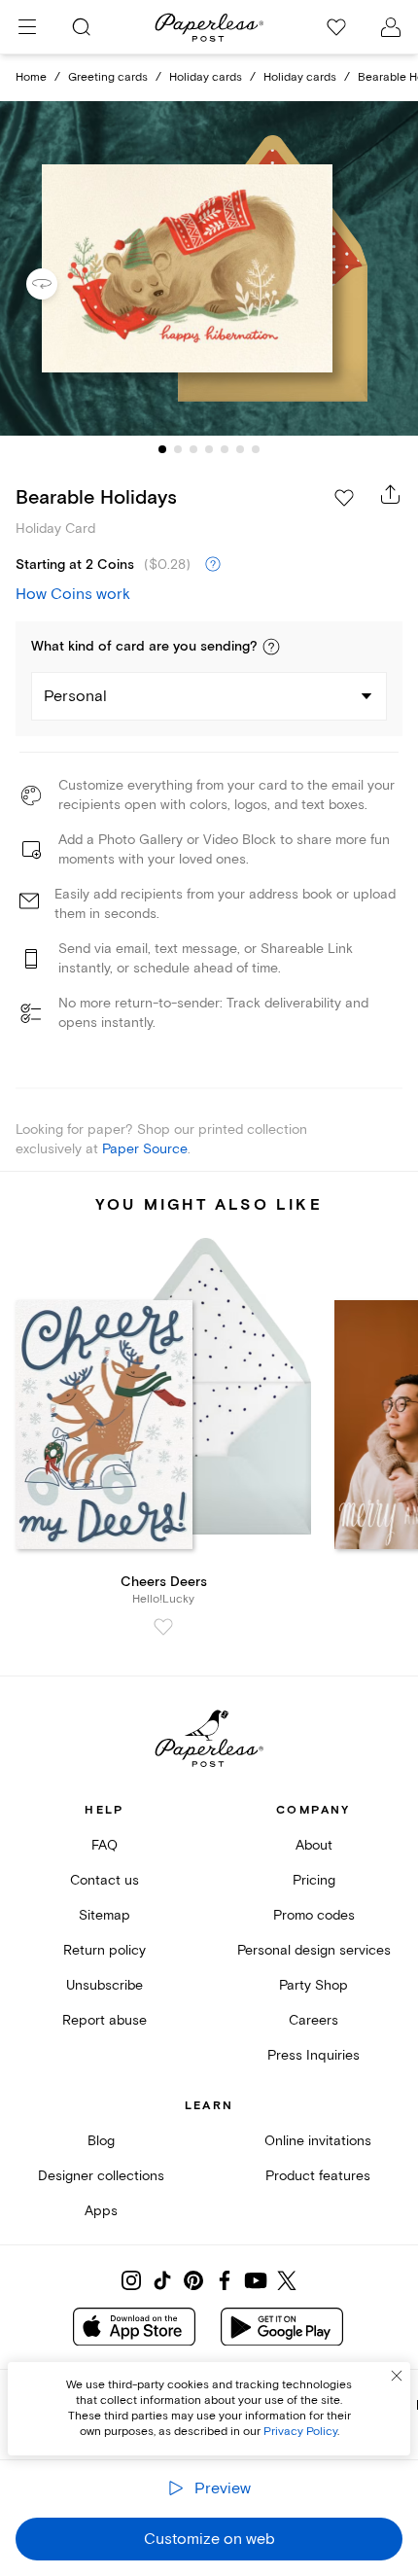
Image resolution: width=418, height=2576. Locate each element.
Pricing (314, 1880)
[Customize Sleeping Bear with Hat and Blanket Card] (209, 268)
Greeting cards (108, 77)
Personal (75, 696)
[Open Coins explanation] (213, 565)
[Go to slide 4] (209, 449)
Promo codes (314, 1915)
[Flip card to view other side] (57, 284)
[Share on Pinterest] (193, 2280)
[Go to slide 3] (193, 449)
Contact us (104, 1880)
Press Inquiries (313, 2055)
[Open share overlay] (391, 494)
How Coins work (73, 594)
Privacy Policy (300, 2432)
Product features (318, 2176)
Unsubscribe (104, 1985)
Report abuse (104, 2020)
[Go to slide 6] (240, 449)
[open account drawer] (391, 27)
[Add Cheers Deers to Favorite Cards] (163, 1627)
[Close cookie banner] (397, 2376)
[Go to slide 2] (178, 449)
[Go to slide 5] (225, 449)
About (314, 1845)
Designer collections (101, 2176)
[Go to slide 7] (256, 449)
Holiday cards (206, 77)
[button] (271, 647)
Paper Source (145, 1149)
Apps (101, 2211)
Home (31, 77)
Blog (101, 2141)
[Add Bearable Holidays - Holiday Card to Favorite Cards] (344, 498)
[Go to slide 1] (162, 449)
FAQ (104, 1845)
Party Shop (313, 1985)
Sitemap (104, 1915)
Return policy (104, 1950)
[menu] (27, 27)
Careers (313, 2020)
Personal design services (314, 1950)
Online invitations (318, 2141)
